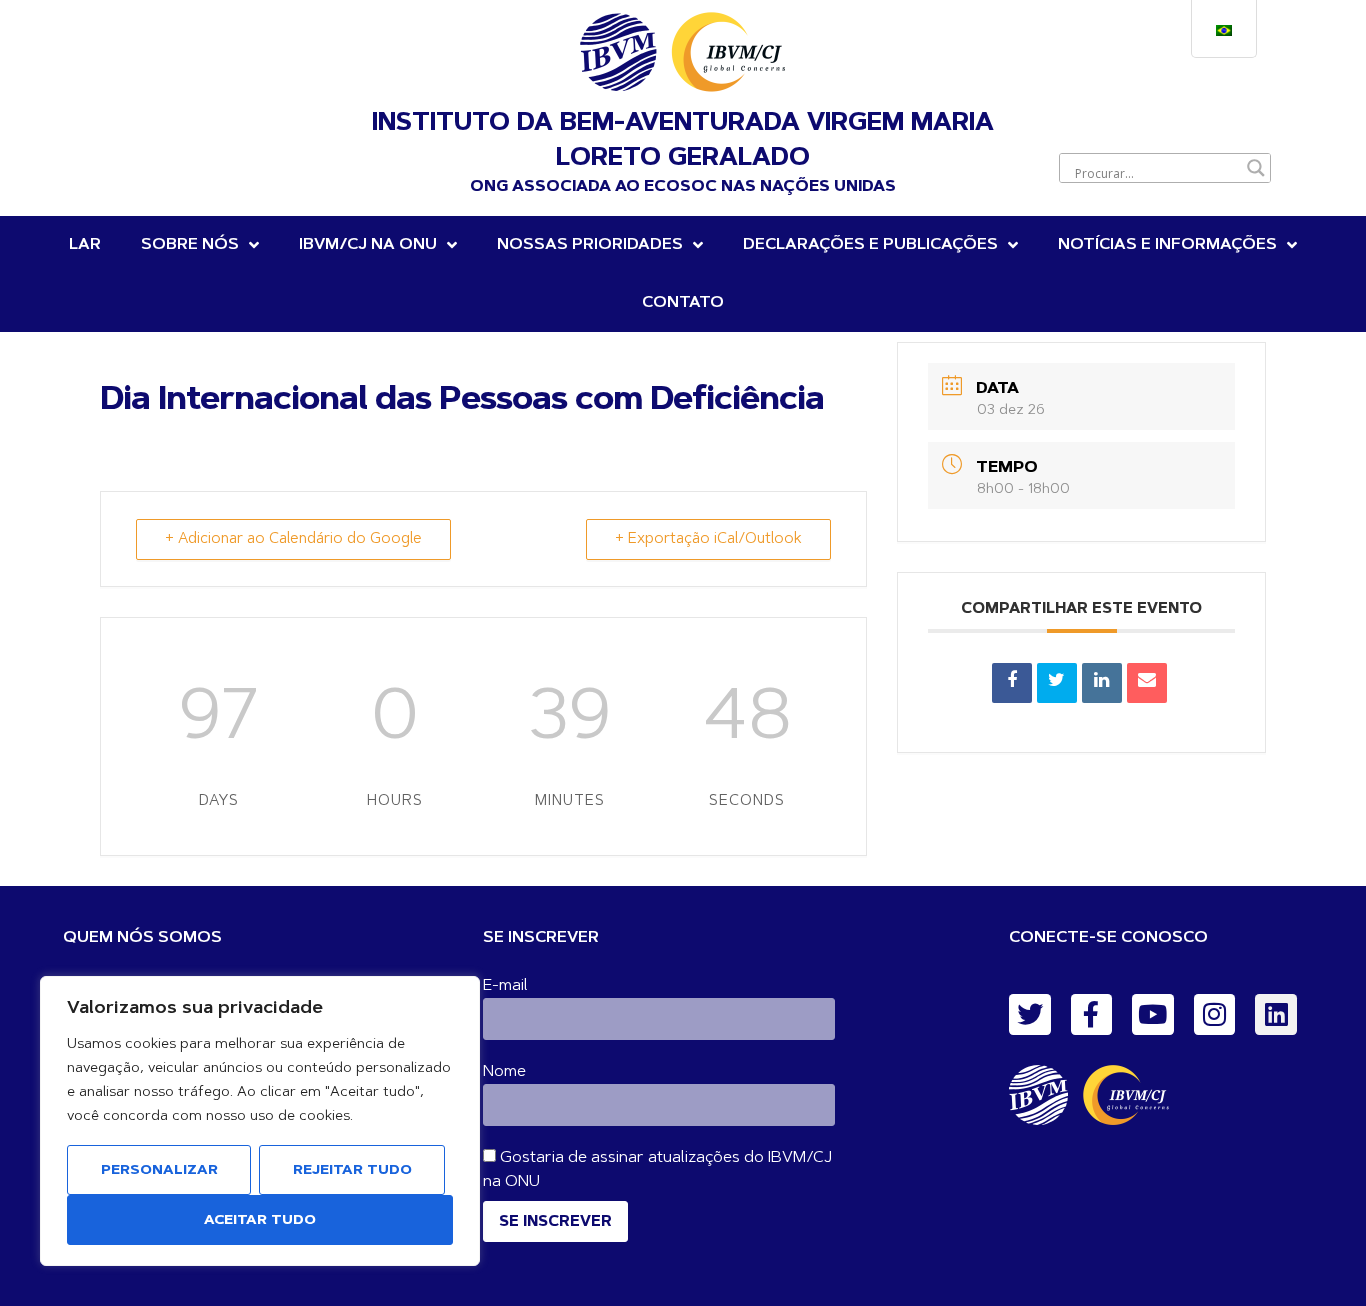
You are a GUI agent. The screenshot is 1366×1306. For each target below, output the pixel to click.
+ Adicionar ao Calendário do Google (293, 539)
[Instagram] (1215, 1015)
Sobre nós (190, 245)
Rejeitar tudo (352, 1171)
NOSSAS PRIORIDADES (590, 245)
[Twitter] (1030, 1015)
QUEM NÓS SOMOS (142, 938)
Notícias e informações (1167, 245)
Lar (85, 245)
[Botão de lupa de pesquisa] (1256, 168)
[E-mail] (1147, 683)
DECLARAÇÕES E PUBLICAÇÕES (870, 245)
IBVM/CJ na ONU (368, 245)
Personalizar (159, 1171)
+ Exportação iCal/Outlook (708, 539)
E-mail (505, 986)
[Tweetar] (1057, 683)
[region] (260, 1121)
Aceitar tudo (260, 1221)
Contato (683, 303)
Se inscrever (555, 1222)
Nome (504, 1072)
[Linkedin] (1102, 683)
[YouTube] (1153, 1015)
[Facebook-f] (1092, 1015)
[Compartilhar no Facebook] (1012, 683)
